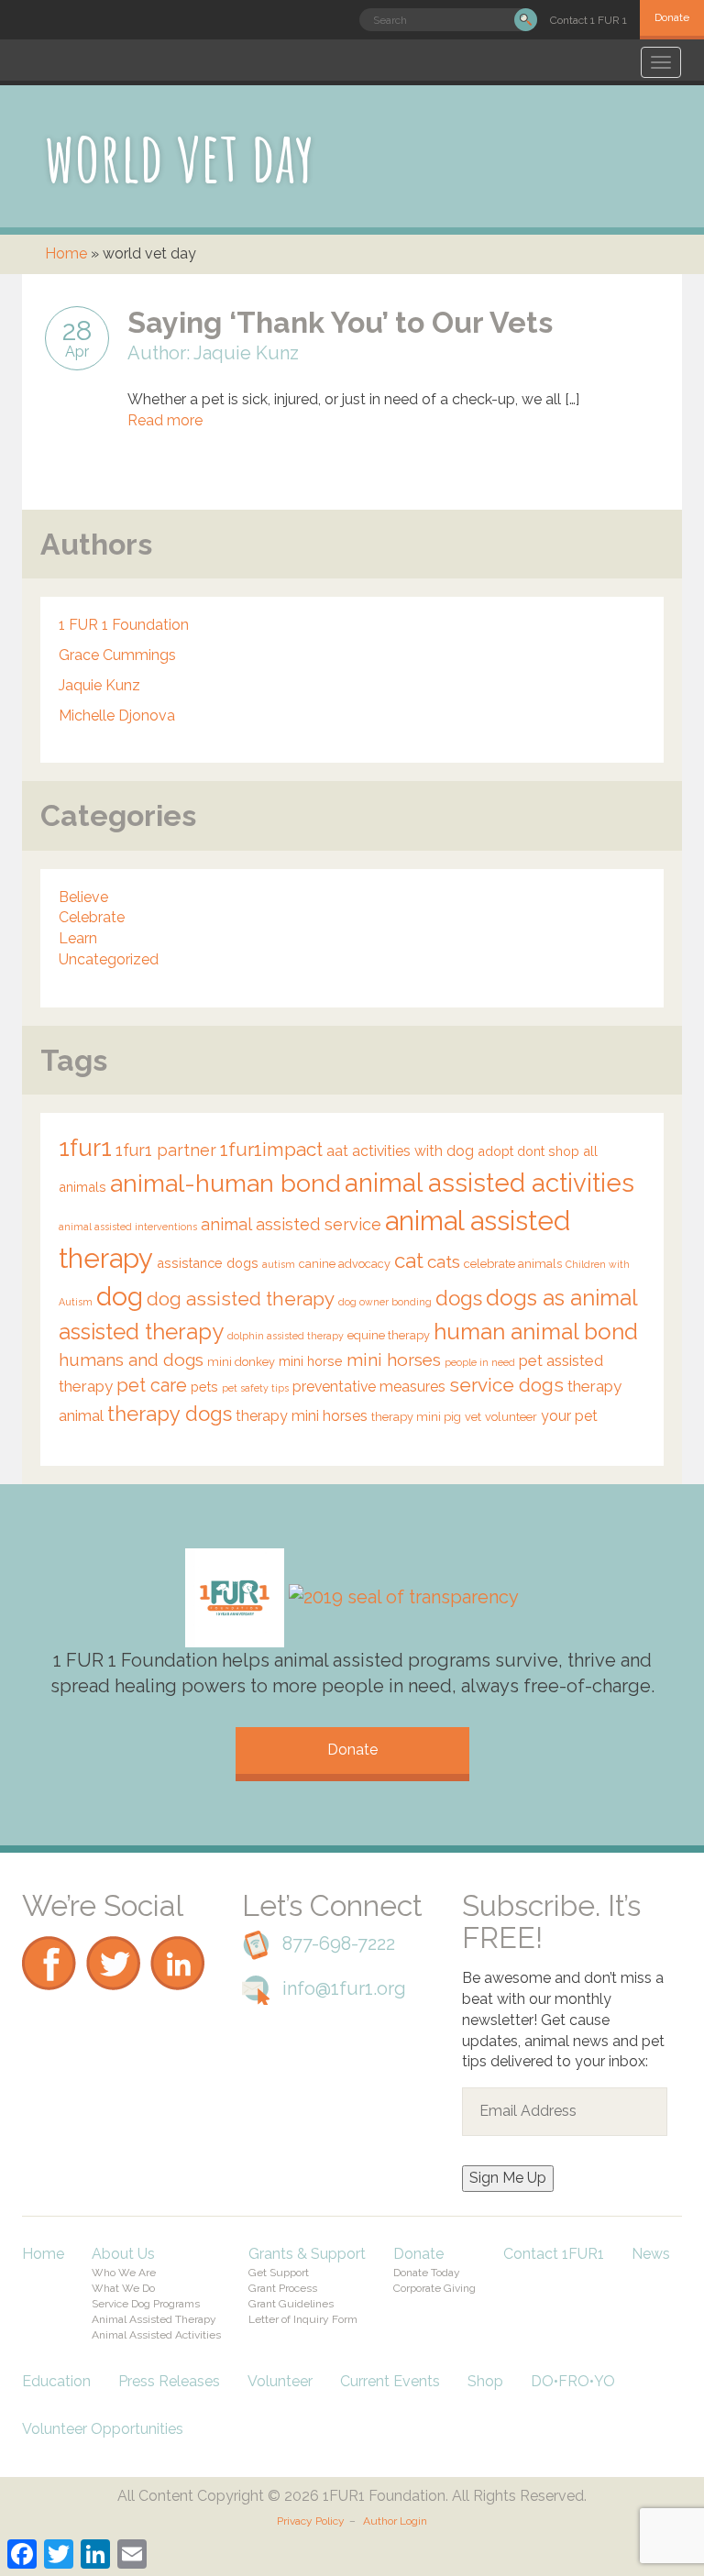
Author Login (395, 2521)
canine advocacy (345, 1264)
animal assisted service (291, 1224)
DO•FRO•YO (573, 2381)
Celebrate (92, 917)
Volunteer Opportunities (103, 2429)
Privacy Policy (311, 2521)
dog (120, 1296)
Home (66, 253)
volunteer (511, 1417)
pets (204, 1387)
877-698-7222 (339, 1943)
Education (56, 2381)
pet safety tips (255, 1388)
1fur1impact (271, 1150)
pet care (152, 1385)
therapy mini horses (302, 1416)
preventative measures (369, 1387)
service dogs (506, 1385)
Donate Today (427, 2273)
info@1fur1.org (344, 1988)
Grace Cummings (117, 655)
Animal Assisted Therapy (154, 2319)
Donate (672, 17)
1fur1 (85, 1148)
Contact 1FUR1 (554, 2254)
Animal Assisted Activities (156, 2335)
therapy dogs (170, 1414)
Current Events (390, 2381)
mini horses (394, 1360)
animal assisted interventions (128, 1227)
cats (444, 1261)
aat (337, 1151)
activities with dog (413, 1151)
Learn (78, 938)
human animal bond (536, 1332)
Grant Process (283, 2288)
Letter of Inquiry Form (303, 2319)
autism (279, 1264)
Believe (83, 897)
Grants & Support (307, 2254)
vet (473, 1417)
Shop (485, 2381)
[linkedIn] (178, 1931)
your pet (569, 1416)
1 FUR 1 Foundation (124, 625)
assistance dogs (208, 1263)
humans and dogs (131, 1360)
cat (409, 1260)
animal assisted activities (489, 1183)
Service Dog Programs (146, 2304)
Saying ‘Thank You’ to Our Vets (340, 322)
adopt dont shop (528, 1151)
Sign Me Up (508, 2178)
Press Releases (169, 2381)
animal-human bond (225, 1183)
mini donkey (241, 1362)
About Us (123, 2254)
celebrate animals (513, 1264)
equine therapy (389, 1335)
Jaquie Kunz (99, 685)
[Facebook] (49, 1931)
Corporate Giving (434, 2288)
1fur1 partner (166, 1150)
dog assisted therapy (241, 1299)
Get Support (279, 2273)
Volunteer (280, 2381)
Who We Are (124, 2273)
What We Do (123, 2288)
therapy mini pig (416, 1417)
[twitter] (114, 1931)
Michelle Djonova (117, 716)
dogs (459, 1298)
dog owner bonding (385, 1302)
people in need (480, 1362)
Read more (165, 420)
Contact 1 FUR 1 (588, 20)
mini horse (311, 1361)
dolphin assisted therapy (286, 1336)
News (651, 2254)
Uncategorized (109, 959)
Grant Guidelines (291, 2304)
